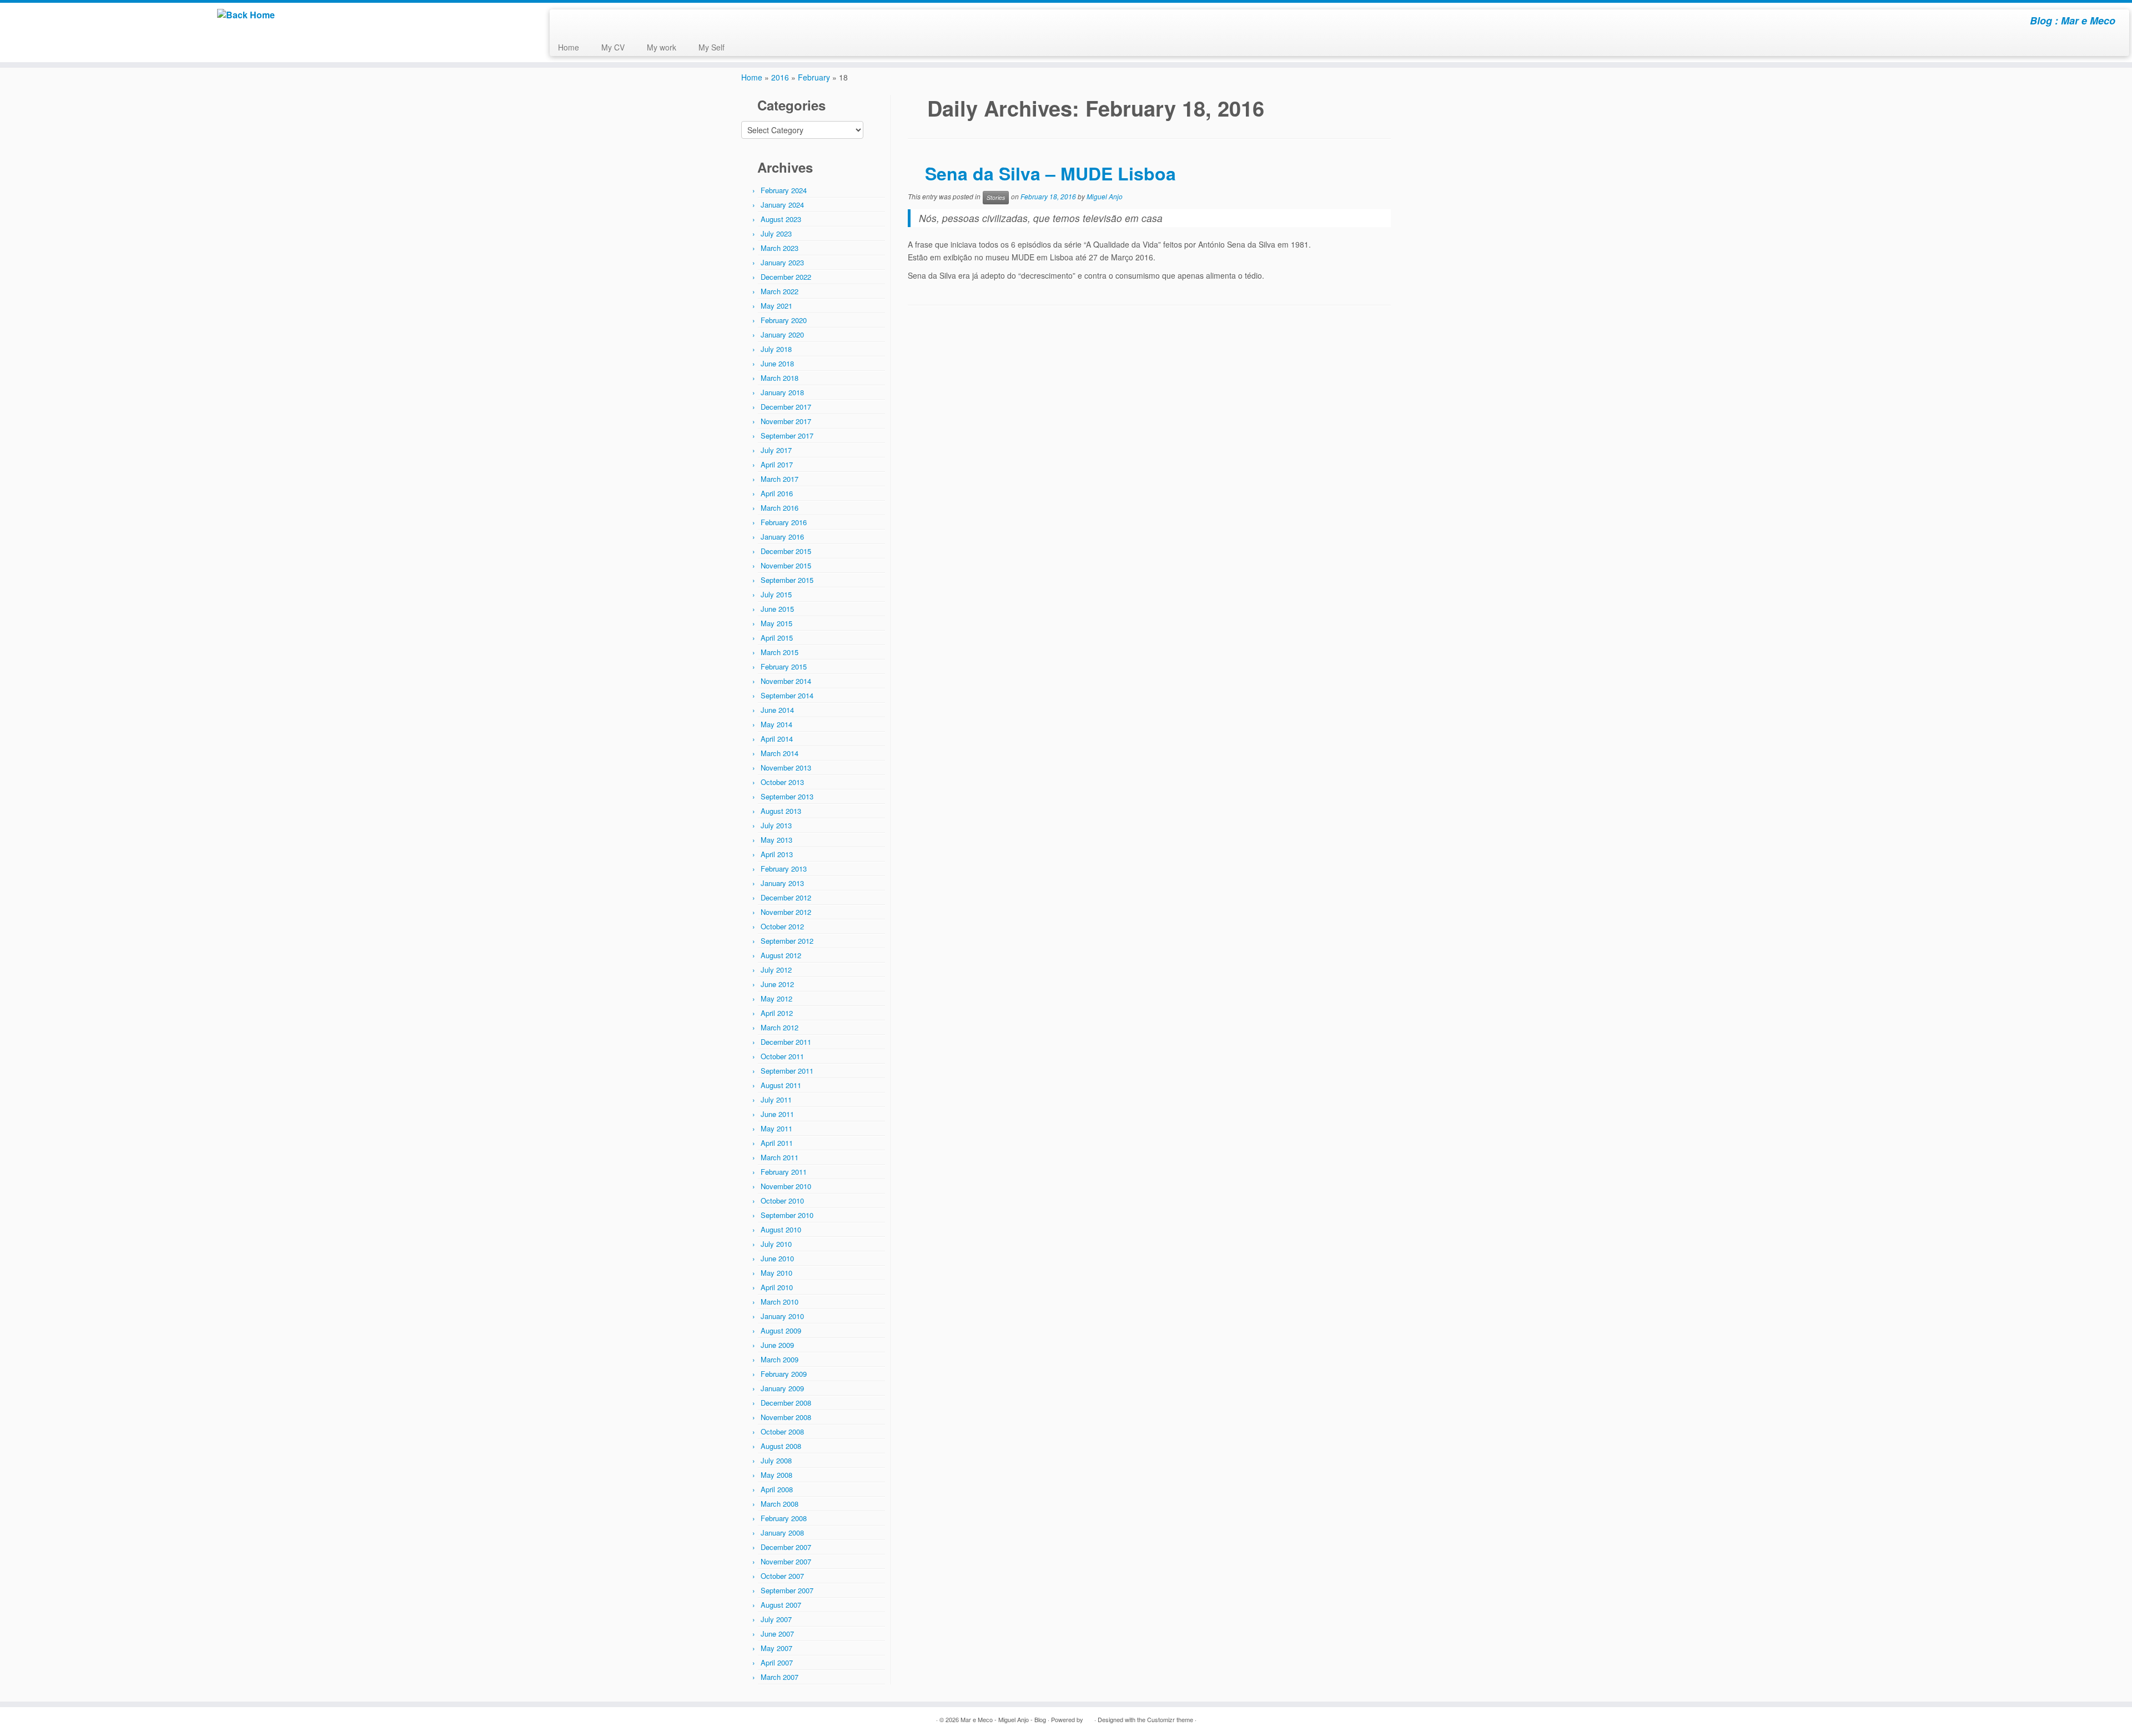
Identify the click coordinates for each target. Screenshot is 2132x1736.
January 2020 (782, 334)
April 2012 (777, 1013)
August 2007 (781, 1605)
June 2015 (777, 609)
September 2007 (787, 1590)
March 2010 (780, 1302)
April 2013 (777, 854)
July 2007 (776, 1619)
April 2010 (777, 1287)
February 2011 (784, 1172)
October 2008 (782, 1431)
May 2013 (776, 840)
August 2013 (781, 811)
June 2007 (777, 1634)
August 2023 (781, 219)
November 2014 (786, 681)
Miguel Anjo (1105, 197)
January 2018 (782, 392)
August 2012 (781, 955)
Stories (996, 197)
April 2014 (777, 739)
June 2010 (777, 1258)
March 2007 (780, 1677)
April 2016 (777, 493)
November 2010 (786, 1186)
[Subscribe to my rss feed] (565, 22)
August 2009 (781, 1330)
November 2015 (786, 565)
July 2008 (776, 1460)
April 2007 (777, 1662)
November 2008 (786, 1417)
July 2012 (776, 970)
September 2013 (787, 796)
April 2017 (777, 464)
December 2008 (786, 1403)
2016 (780, 77)
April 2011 (777, 1143)
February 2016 (784, 522)
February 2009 (784, 1374)
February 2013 (784, 869)
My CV (613, 47)
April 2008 (777, 1489)
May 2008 (776, 1475)
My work (662, 47)
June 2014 (777, 710)
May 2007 (776, 1648)
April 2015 (777, 638)
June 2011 (777, 1114)
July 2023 (776, 233)
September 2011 (787, 1071)
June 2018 (777, 363)
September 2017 (787, 436)
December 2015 (786, 551)
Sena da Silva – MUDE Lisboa (1050, 173)
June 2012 (777, 984)
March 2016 (780, 508)
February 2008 (784, 1518)
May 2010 (776, 1273)
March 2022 (780, 291)
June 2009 (777, 1345)
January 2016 (782, 537)
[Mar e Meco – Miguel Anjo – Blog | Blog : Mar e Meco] (246, 15)
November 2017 (786, 421)
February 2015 (784, 666)
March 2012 (780, 1027)
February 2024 (784, 190)
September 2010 (787, 1215)
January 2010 (782, 1316)
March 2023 (780, 248)
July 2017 (776, 450)
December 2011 (786, 1042)
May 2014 (776, 724)
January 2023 (782, 262)
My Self (711, 47)
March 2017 (780, 479)
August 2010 (781, 1229)
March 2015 (780, 652)
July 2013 (776, 825)
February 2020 (784, 320)
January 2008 (782, 1533)
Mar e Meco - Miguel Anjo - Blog (1003, 1719)
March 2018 (780, 378)
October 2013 (782, 782)
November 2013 (786, 768)
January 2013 (782, 883)
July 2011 (776, 1100)
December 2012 (786, 897)
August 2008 (781, 1446)
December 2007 (786, 1547)
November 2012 (786, 912)
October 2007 (782, 1576)
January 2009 (782, 1388)
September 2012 (787, 941)
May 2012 (776, 998)
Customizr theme (1170, 1719)
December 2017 (786, 407)
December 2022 (786, 277)
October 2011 (782, 1056)
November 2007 (786, 1561)
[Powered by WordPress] (1089, 1717)
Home (569, 47)
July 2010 (776, 1244)
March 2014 (780, 753)
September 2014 (787, 695)
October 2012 (782, 926)
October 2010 (782, 1201)
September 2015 (787, 580)
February (814, 77)
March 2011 (780, 1157)
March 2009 (780, 1359)
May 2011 (776, 1128)
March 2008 (780, 1504)
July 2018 (776, 349)
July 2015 (776, 594)
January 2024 (782, 205)
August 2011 (781, 1085)
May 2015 (776, 623)
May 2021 (776, 306)
